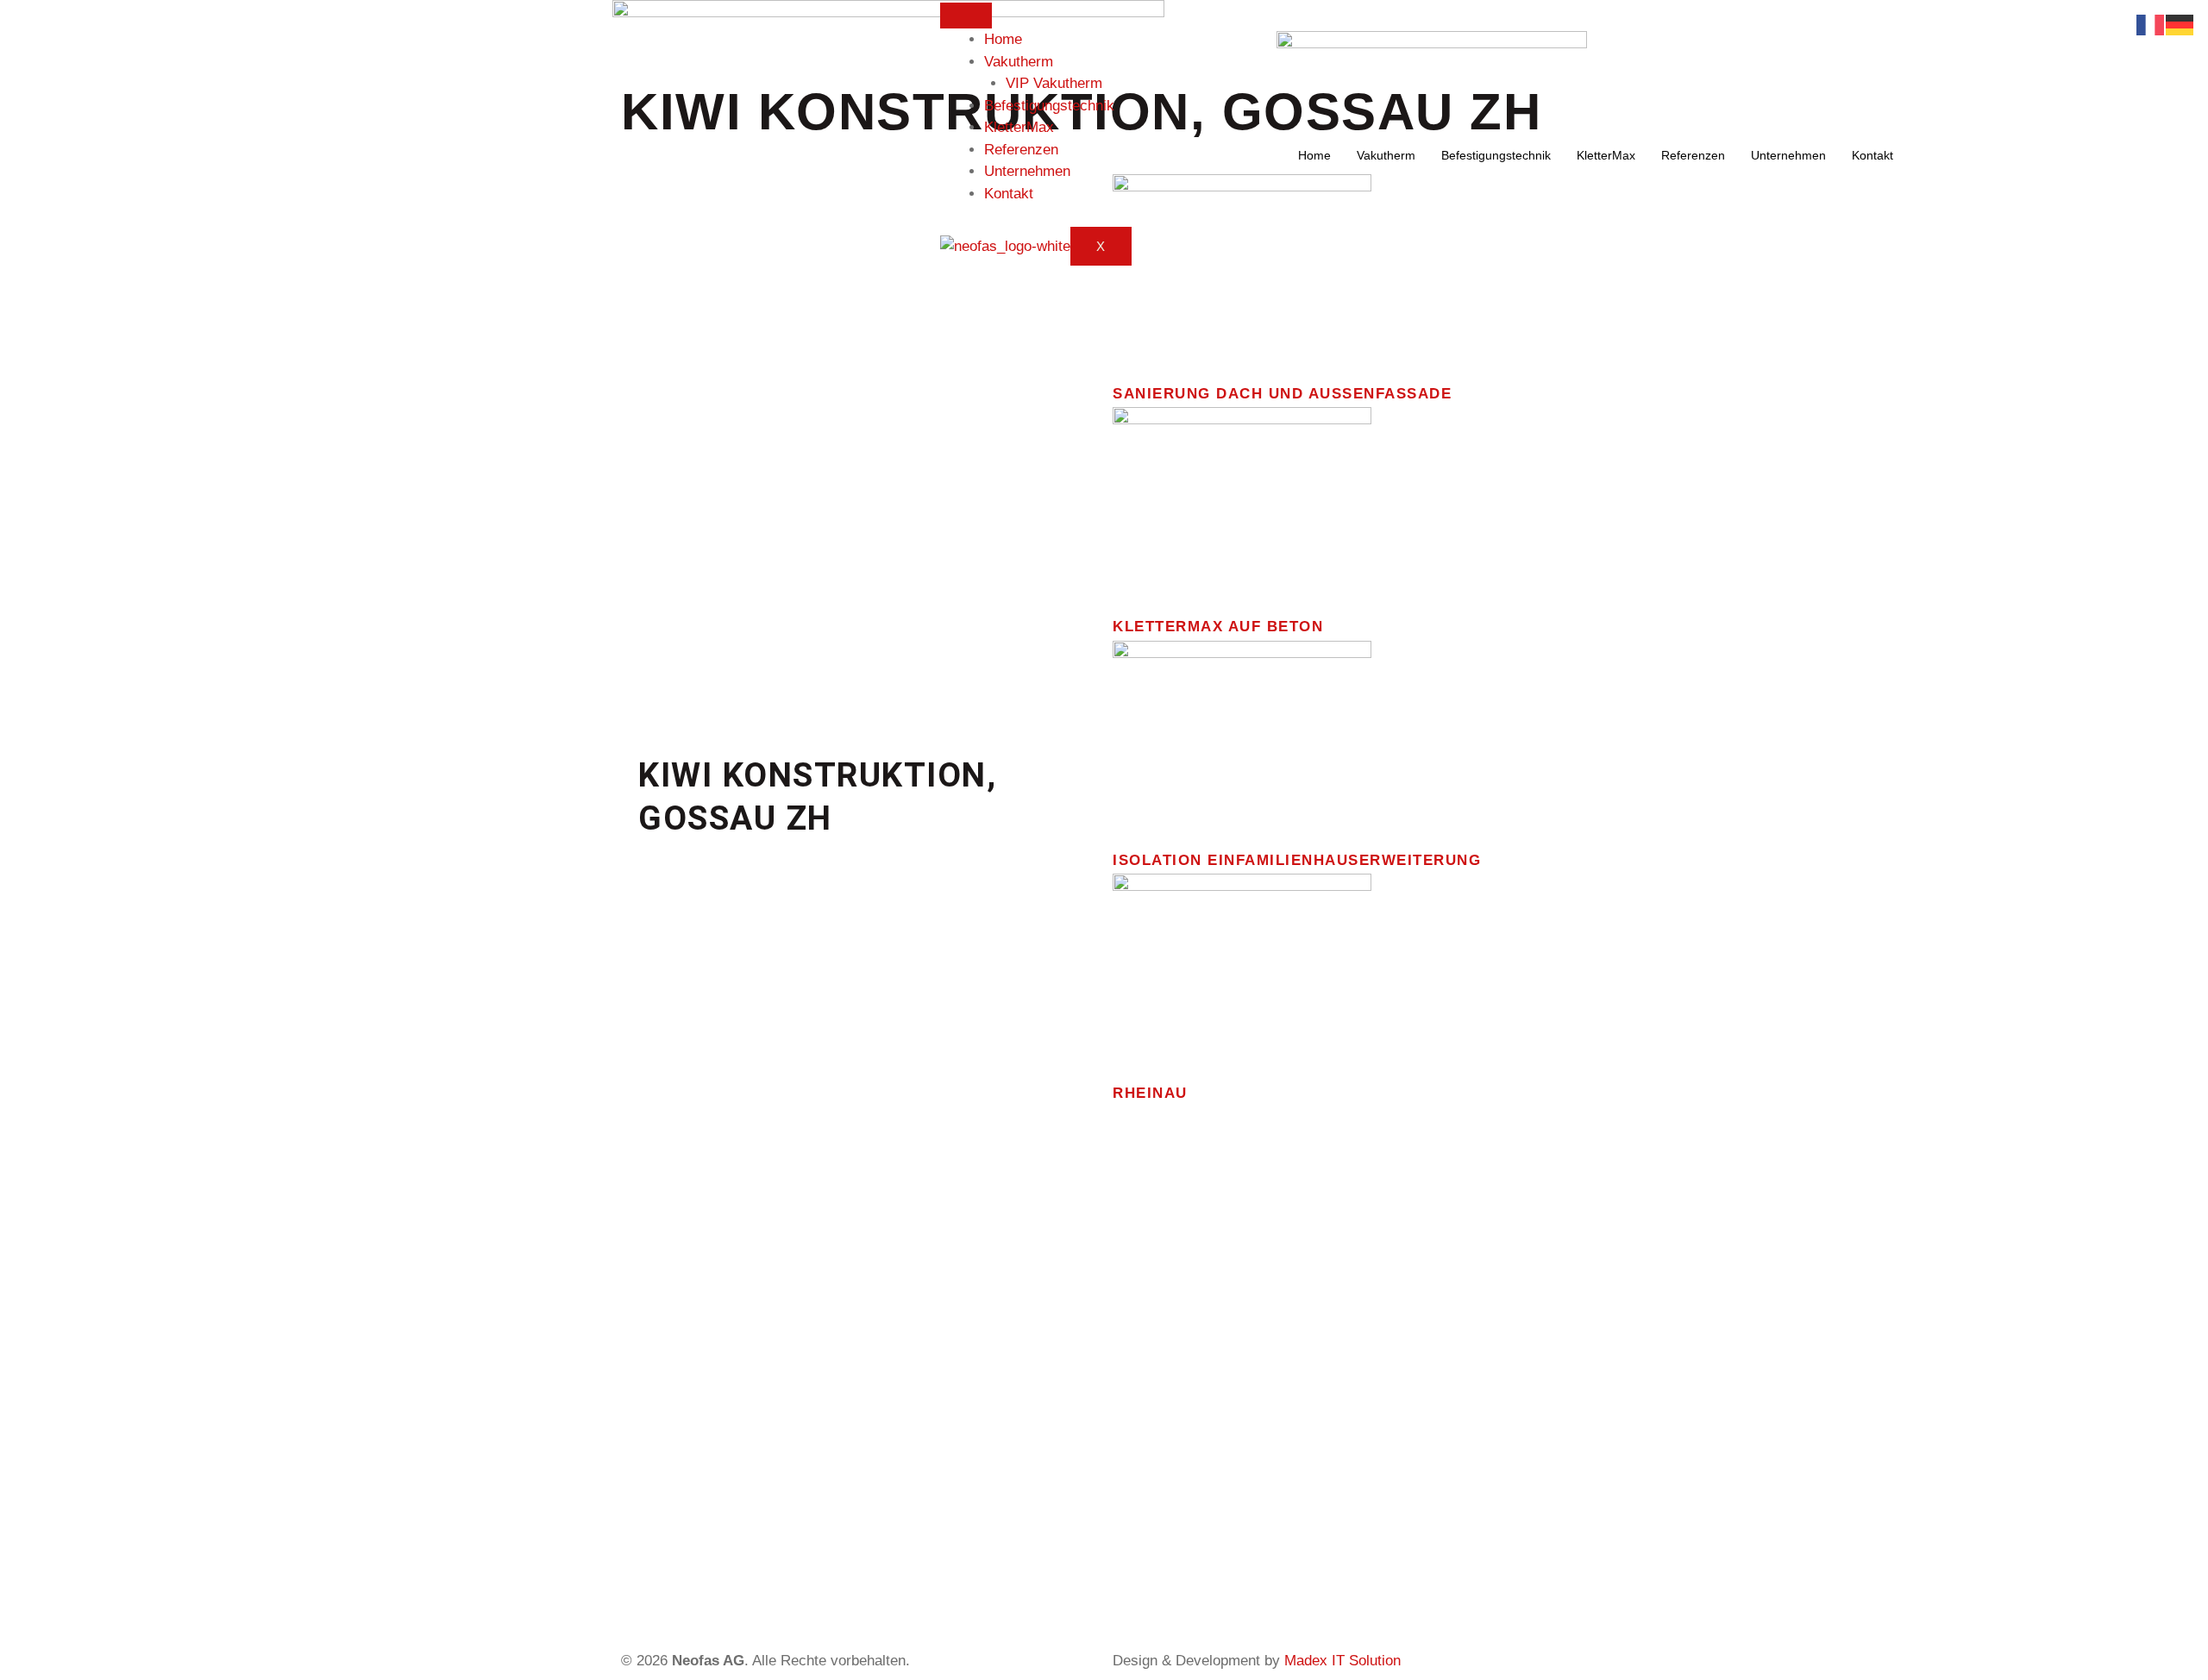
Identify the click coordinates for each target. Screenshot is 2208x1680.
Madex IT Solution (1342, 1661)
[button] (655, 459)
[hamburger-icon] (966, 16)
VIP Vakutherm (1054, 83)
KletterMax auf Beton (1218, 627)
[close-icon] (1273, 11)
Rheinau (1150, 1093)
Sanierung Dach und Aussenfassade (1282, 394)
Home (1003, 39)
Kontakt (1009, 194)
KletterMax (1019, 127)
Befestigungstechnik (1049, 106)
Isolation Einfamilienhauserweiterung (1297, 860)
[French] (2151, 24)
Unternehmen (1027, 171)
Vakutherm (1019, 62)
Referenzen (1021, 150)
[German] (2180, 24)
